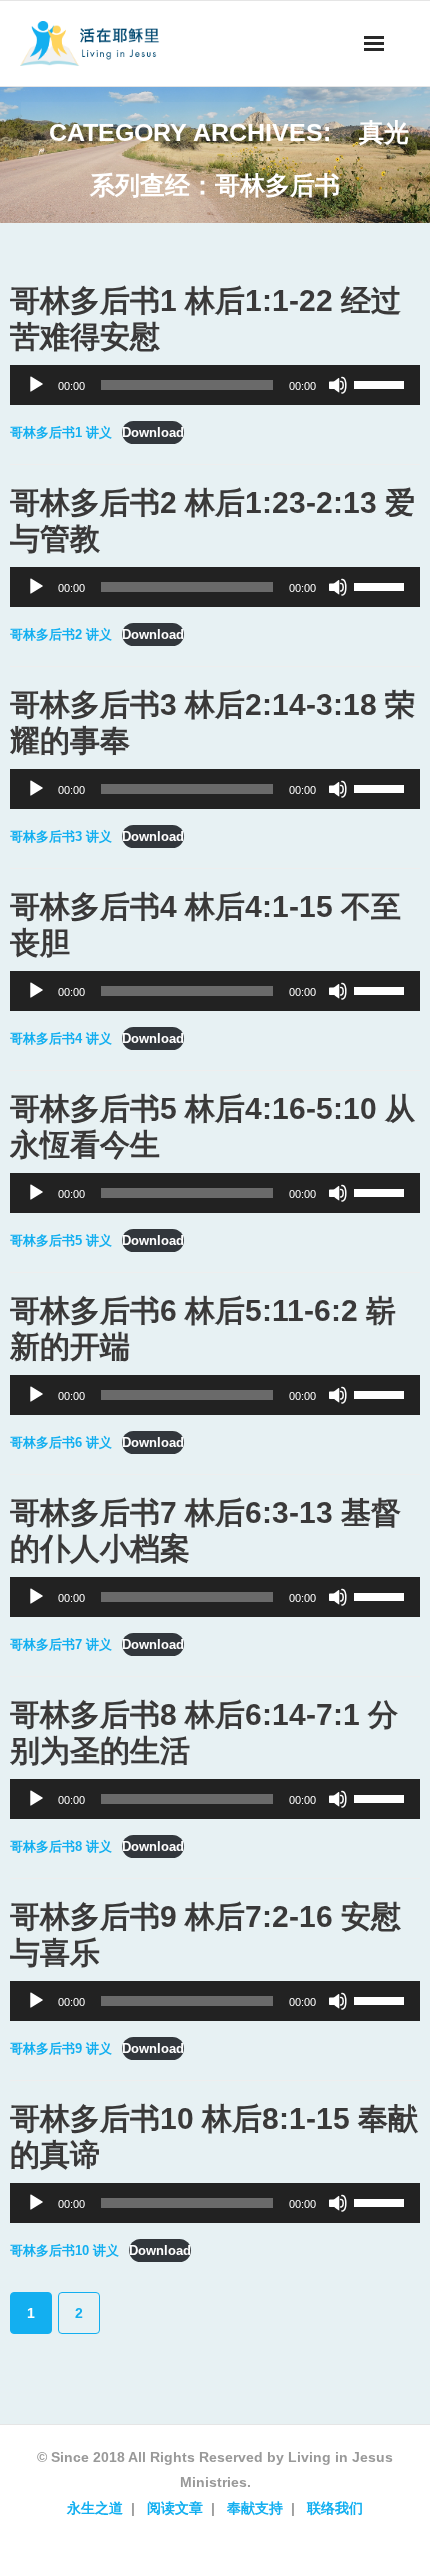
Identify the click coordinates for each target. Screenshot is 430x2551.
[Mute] (338, 385)
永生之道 (95, 2508)
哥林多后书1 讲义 (61, 432)
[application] (215, 385)
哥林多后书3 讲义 (61, 836)
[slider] (382, 383)
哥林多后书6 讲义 (61, 1442)
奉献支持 (255, 2508)
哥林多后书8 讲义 (61, 1846)
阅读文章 (175, 2508)
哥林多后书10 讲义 (64, 2250)
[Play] (36, 385)
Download (153, 432)
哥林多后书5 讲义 (61, 1240)
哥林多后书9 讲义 (61, 2048)
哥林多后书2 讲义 (61, 634)
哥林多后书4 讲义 (61, 1038)
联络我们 (335, 2508)
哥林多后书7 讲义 (61, 1644)
